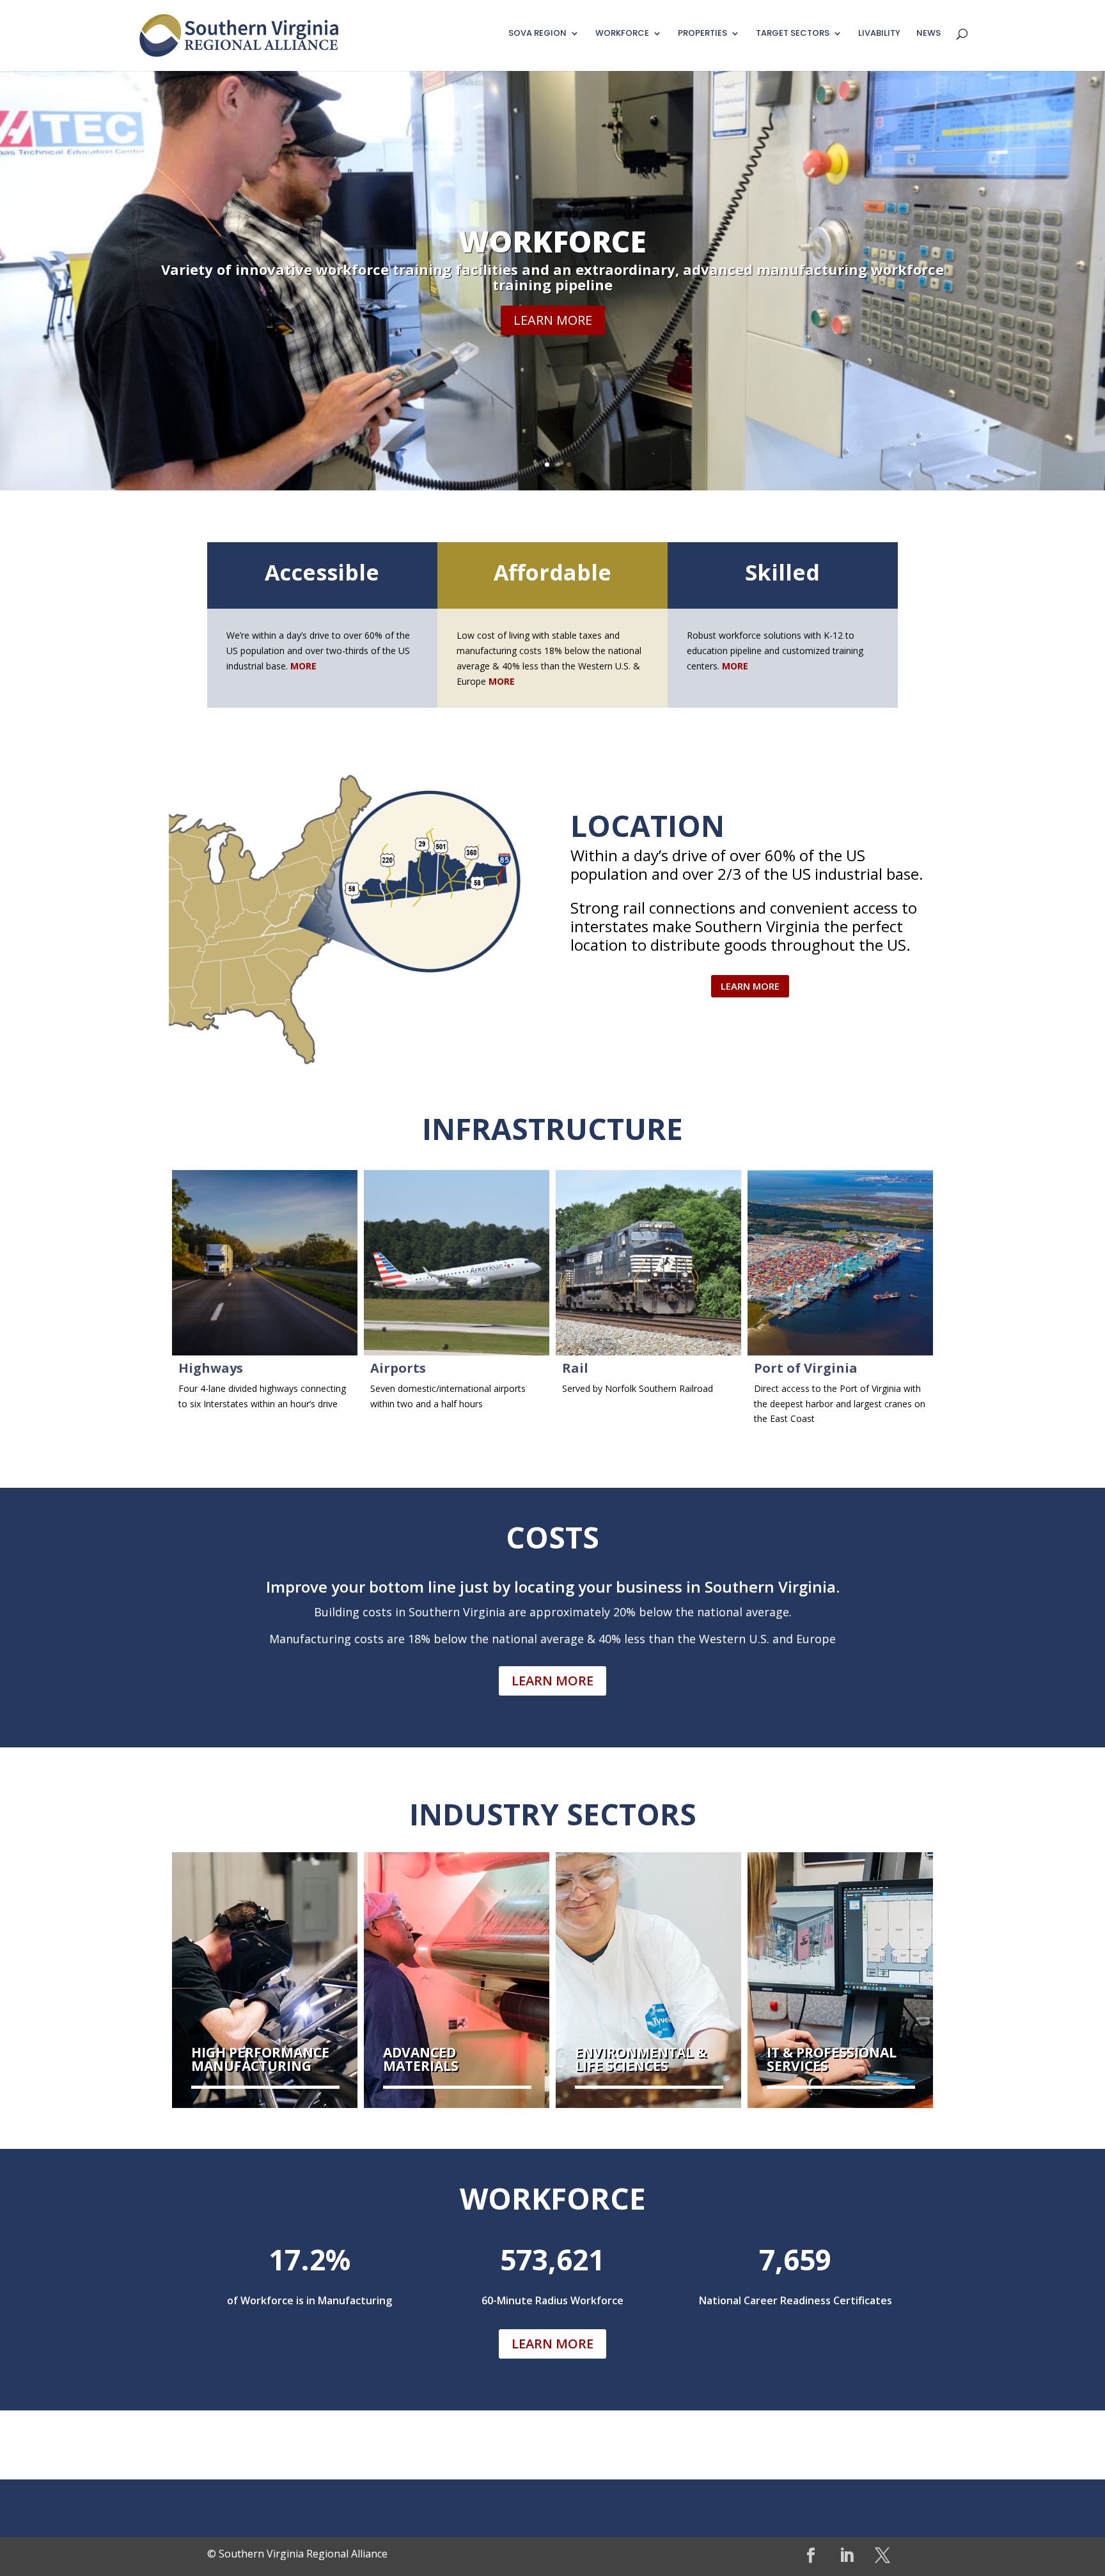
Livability (879, 34)
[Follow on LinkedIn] (847, 2556)
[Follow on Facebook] (811, 2556)
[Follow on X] (882, 2556)
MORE (502, 681)
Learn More (553, 320)
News (929, 34)
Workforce (552, 241)
